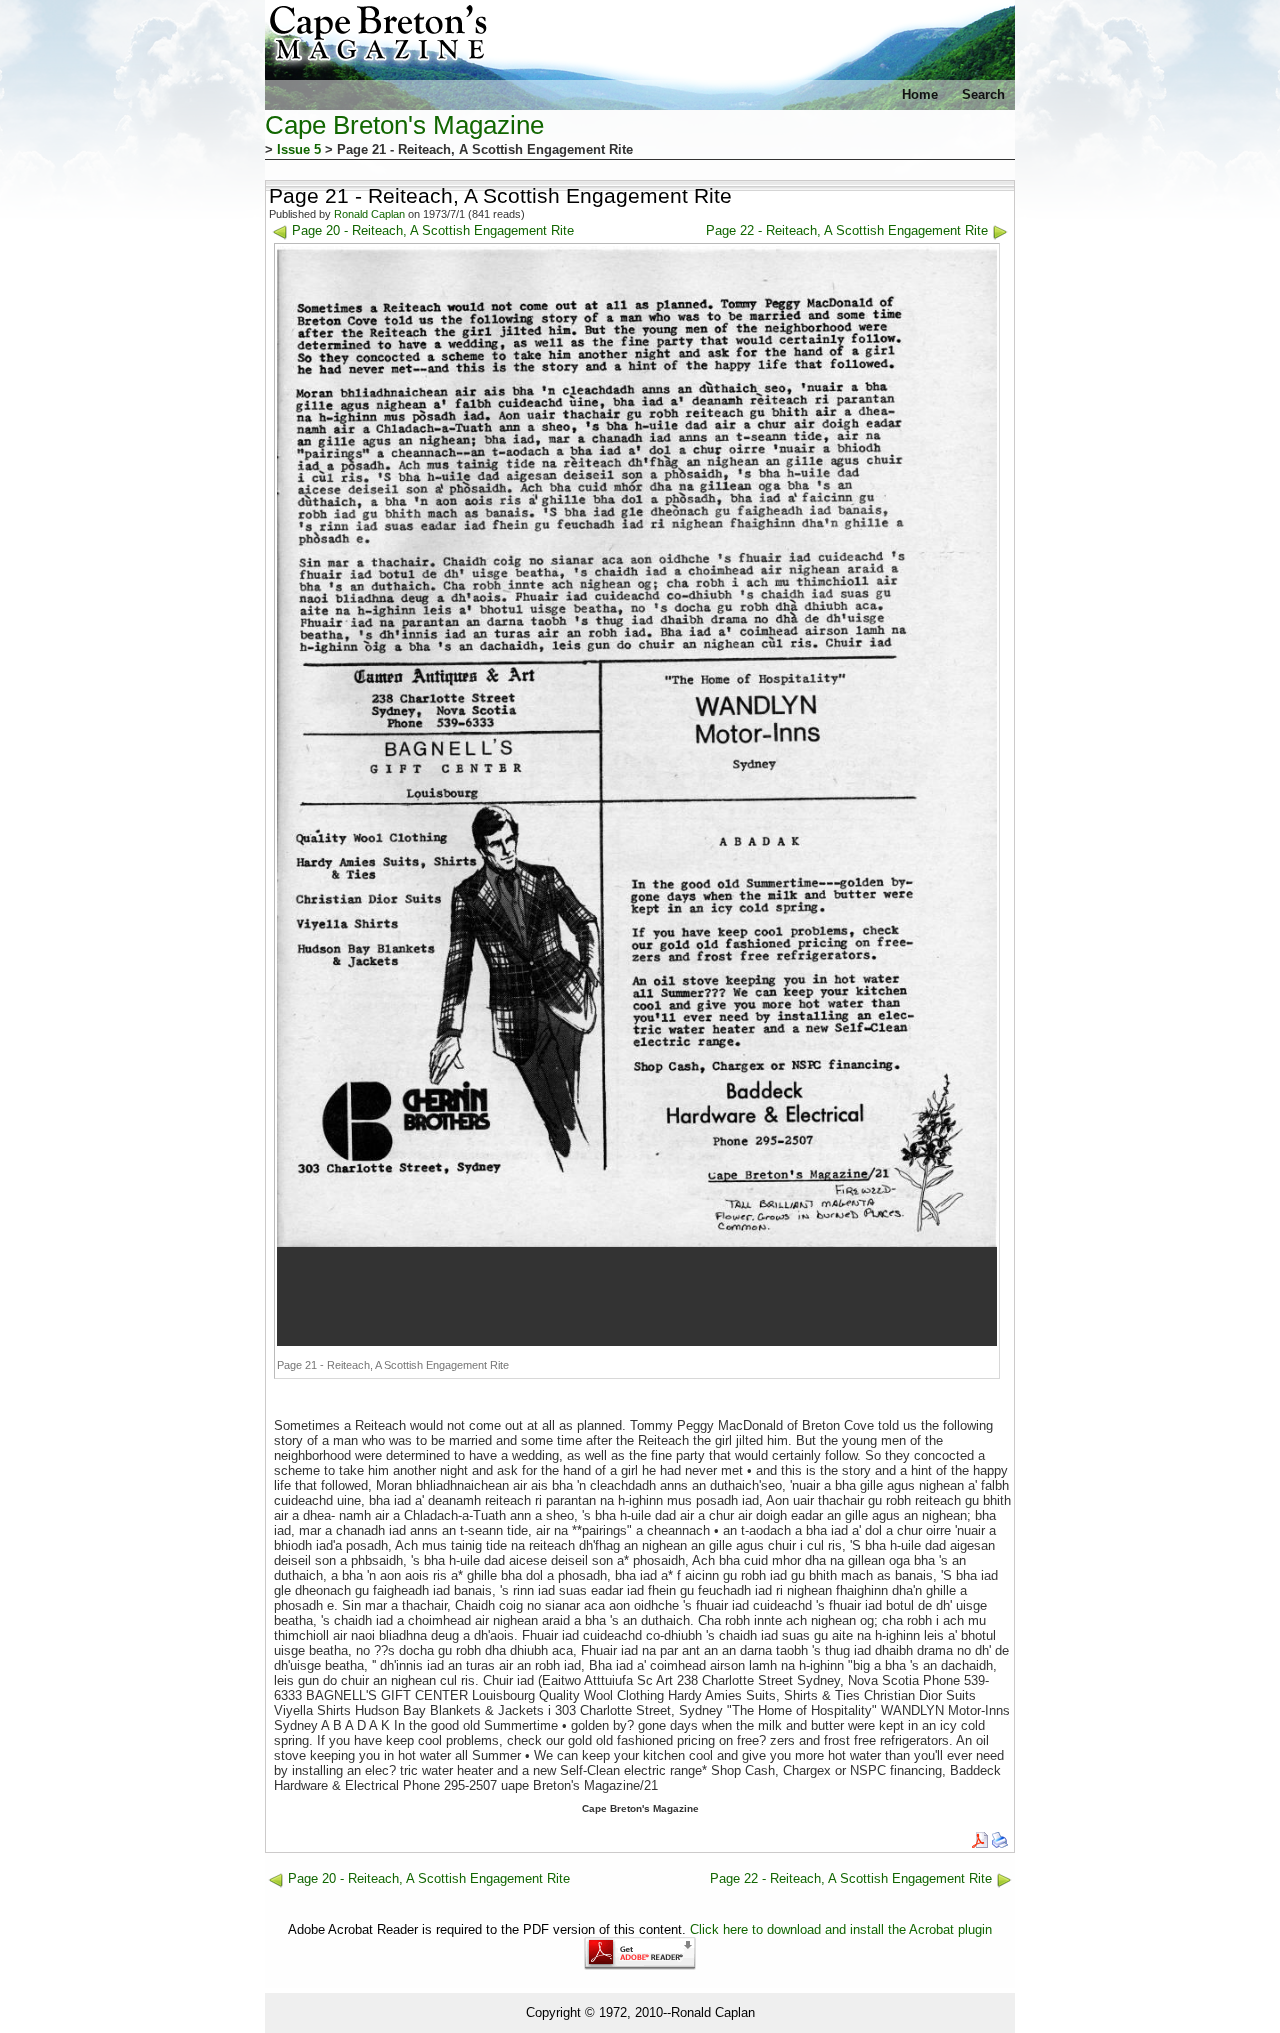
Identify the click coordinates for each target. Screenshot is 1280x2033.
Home (920, 94)
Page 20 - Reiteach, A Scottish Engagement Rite (433, 230)
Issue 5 (299, 149)
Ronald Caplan (369, 214)
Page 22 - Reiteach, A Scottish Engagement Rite (847, 230)
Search (983, 94)
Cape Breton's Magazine (404, 125)
